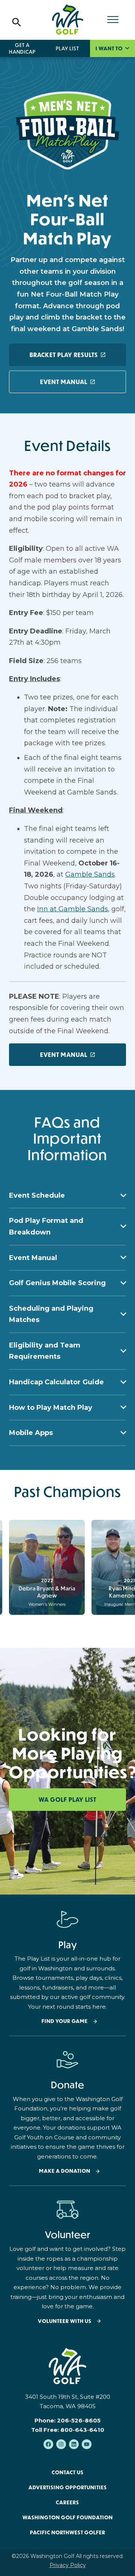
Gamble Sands (90, 874)
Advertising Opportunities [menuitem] (68, 2487)
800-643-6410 (82, 2430)
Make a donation (65, 2171)
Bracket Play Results (64, 355)
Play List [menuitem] (67, 48)
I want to (110, 48)
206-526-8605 (79, 2420)
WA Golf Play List (67, 1800)
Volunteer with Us (65, 2321)
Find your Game (65, 2021)
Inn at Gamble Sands (73, 909)
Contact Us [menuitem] (68, 2472)
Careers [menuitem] (67, 2502)
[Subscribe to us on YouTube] (87, 2444)
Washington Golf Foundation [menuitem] (68, 2517)
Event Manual (64, 382)
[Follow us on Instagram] (61, 2444)
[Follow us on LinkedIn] (74, 2444)
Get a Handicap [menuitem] (22, 48)
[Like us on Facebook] (48, 2444)
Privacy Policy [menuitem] (68, 2565)
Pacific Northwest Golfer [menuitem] (68, 2532)
